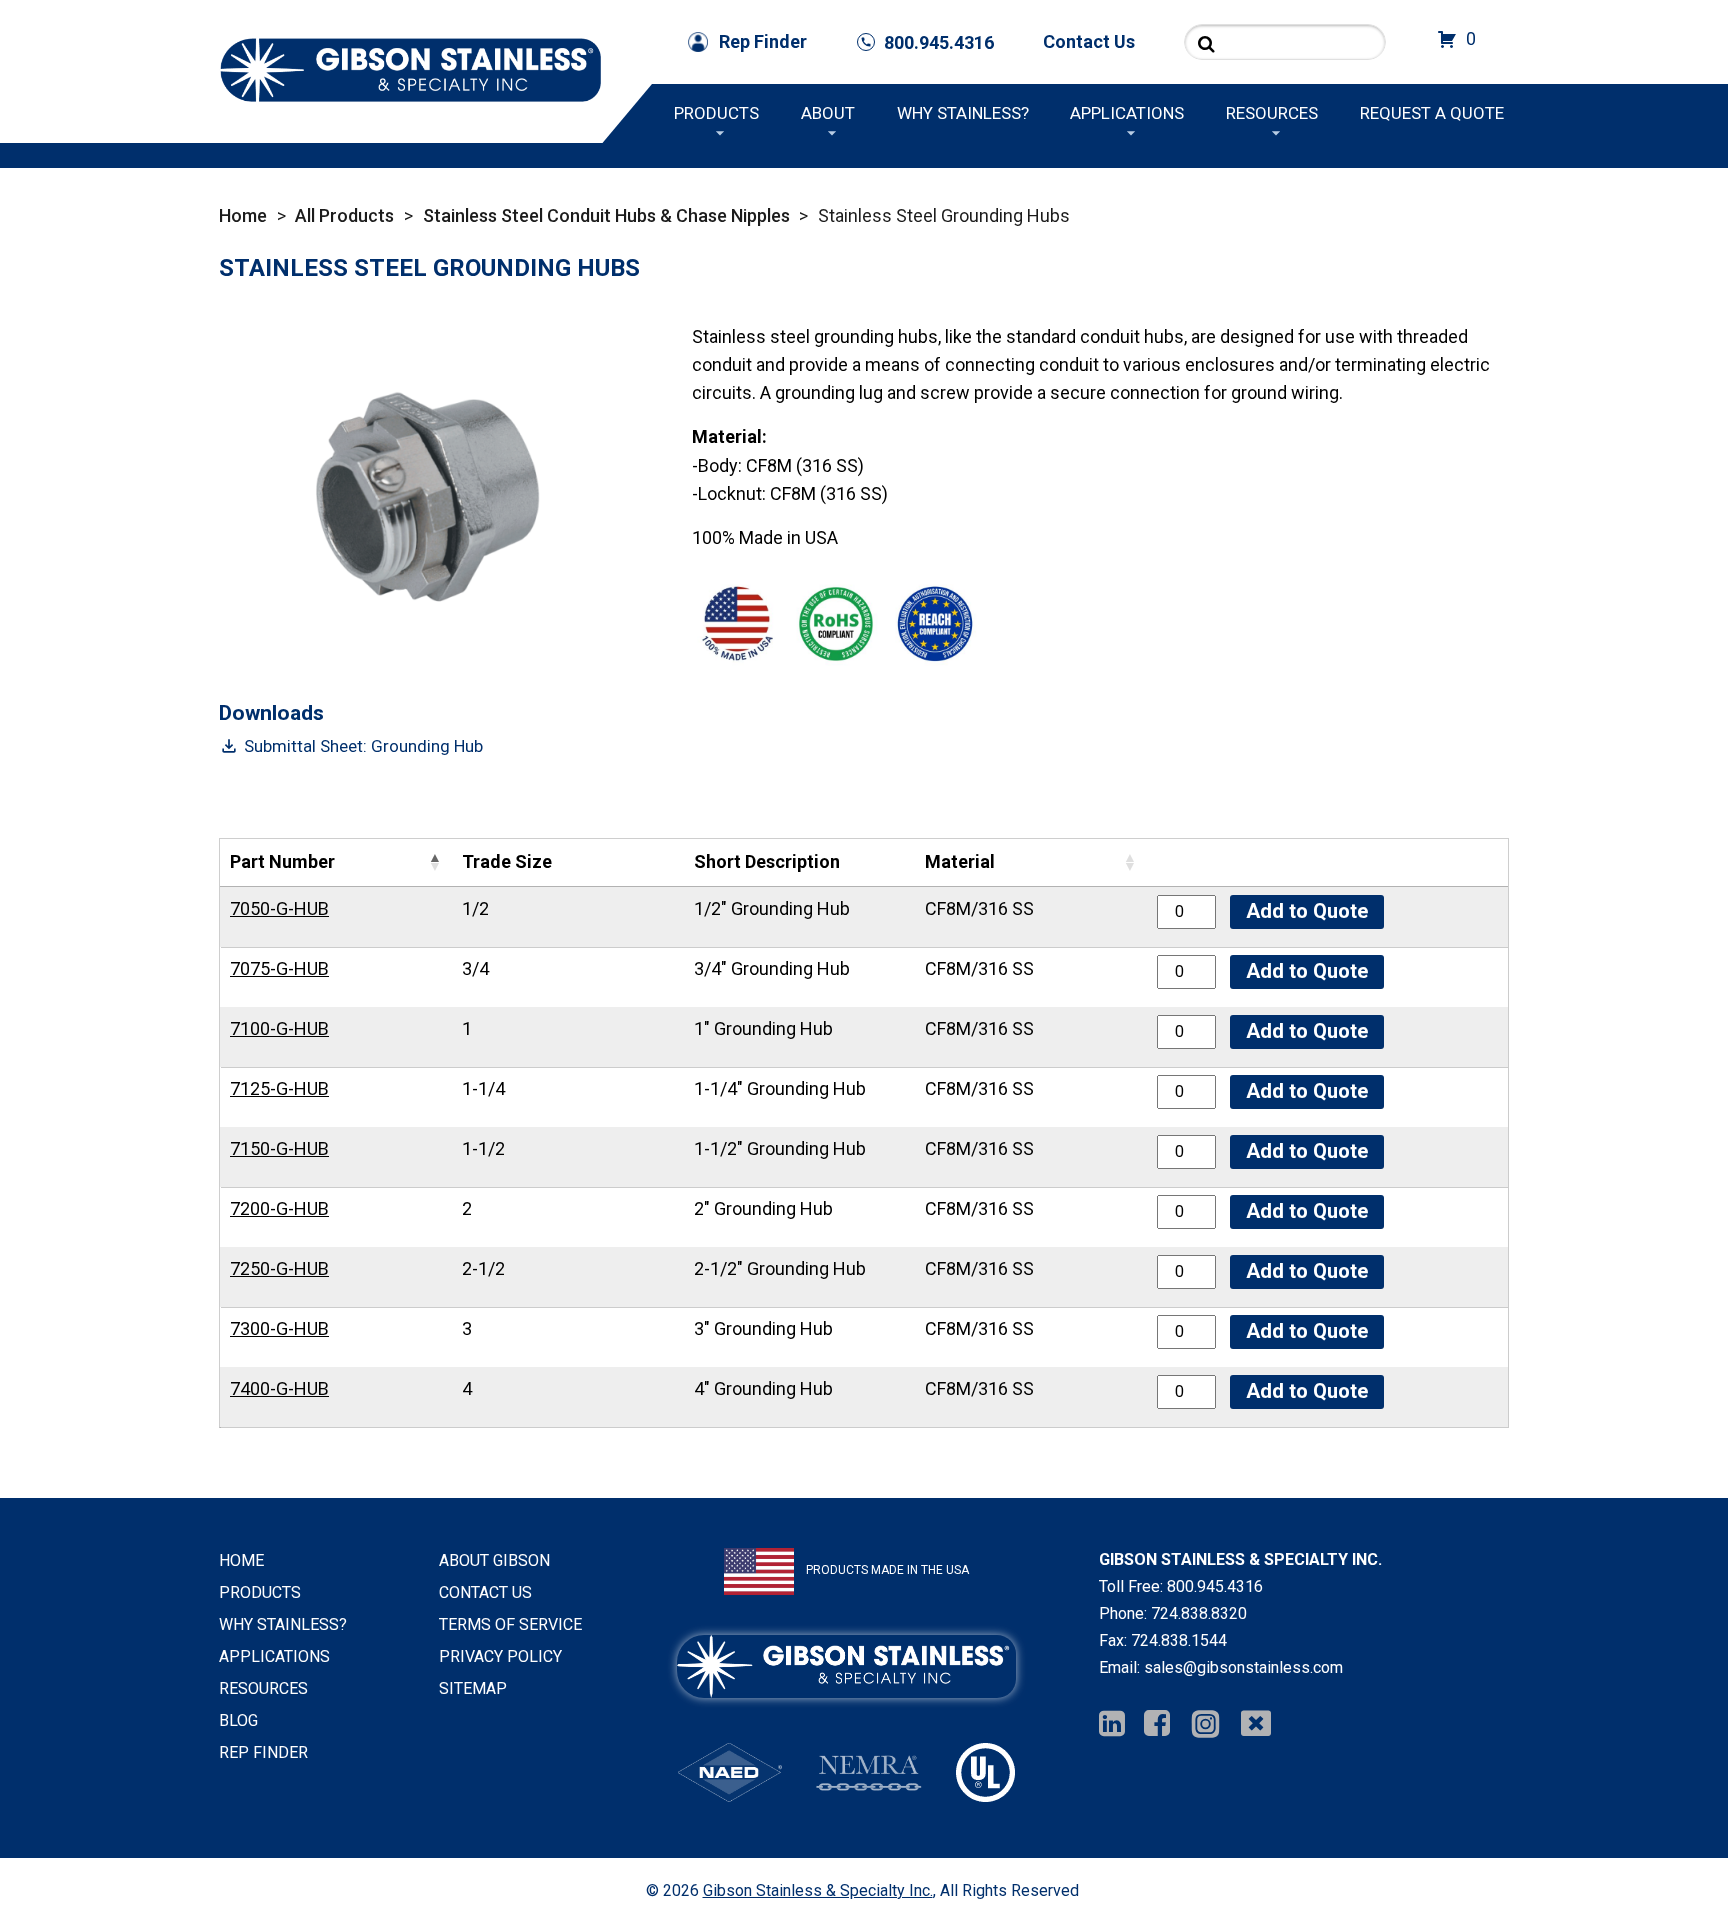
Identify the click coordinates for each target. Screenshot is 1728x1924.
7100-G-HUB (279, 1028)
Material (960, 861)
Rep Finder (763, 41)
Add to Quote (1307, 911)
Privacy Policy (500, 1656)
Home (243, 215)
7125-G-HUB (279, 1088)
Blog (238, 1720)
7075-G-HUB (279, 968)
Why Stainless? (963, 113)
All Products (344, 215)
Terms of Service (510, 1624)
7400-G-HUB (279, 1388)
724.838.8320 (1199, 1613)
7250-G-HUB (279, 1268)
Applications (1127, 113)
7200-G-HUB (279, 1208)
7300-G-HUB (279, 1328)
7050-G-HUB (279, 908)
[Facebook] (1157, 1725)
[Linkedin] (1112, 1725)
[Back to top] (1660, 1856)
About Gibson (494, 1560)
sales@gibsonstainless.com (1243, 1667)
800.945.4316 (1215, 1586)
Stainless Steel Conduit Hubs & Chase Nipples (606, 215)
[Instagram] (1205, 1725)
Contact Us (1089, 41)
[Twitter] (1256, 1725)
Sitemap (473, 1688)
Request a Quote (1432, 113)
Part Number (282, 861)
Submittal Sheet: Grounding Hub (363, 746)
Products (716, 113)
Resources (1272, 113)
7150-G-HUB (279, 1148)
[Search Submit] (1206, 43)
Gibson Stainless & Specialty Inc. (818, 1890)
